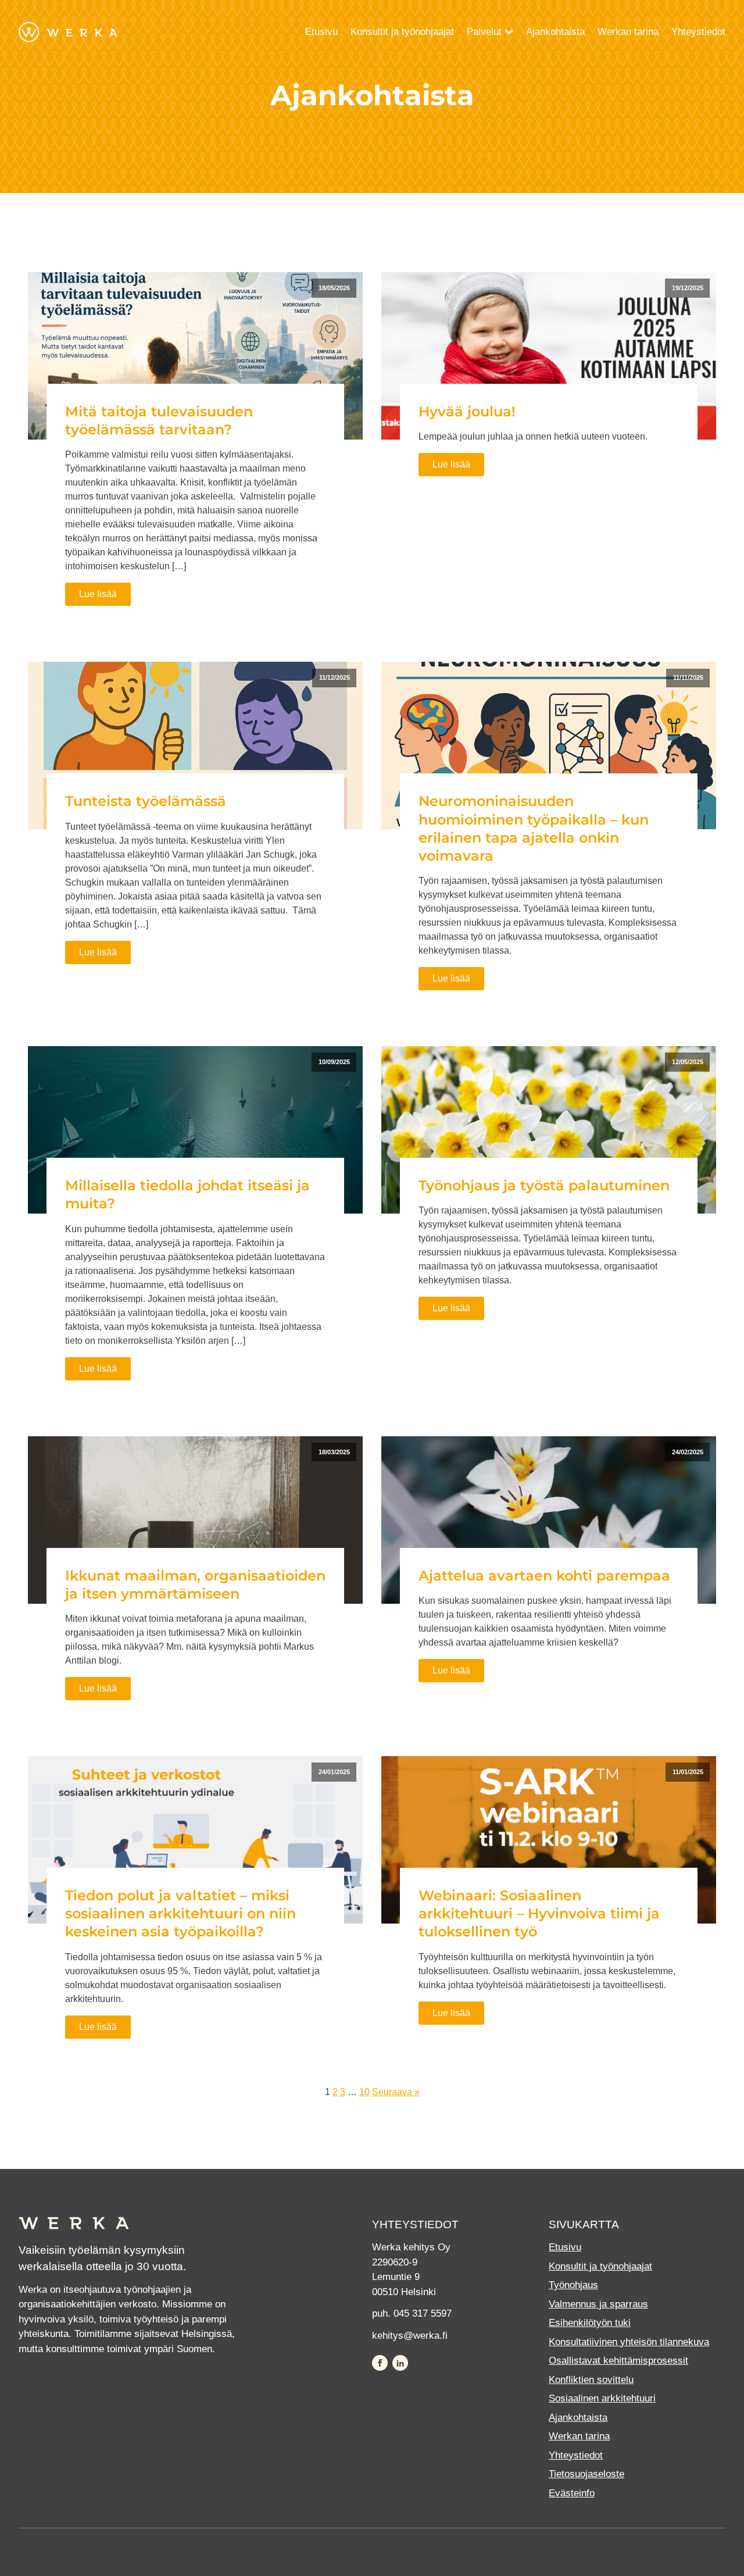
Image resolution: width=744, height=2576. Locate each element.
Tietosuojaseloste (586, 2474)
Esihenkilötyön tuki (590, 2323)
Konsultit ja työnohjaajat (402, 32)
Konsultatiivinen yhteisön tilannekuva (629, 2342)
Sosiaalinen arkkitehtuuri (602, 2398)
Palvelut (484, 32)
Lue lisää (98, 594)
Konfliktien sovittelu (591, 2380)
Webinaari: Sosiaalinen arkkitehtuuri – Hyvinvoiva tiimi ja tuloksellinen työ (539, 1913)
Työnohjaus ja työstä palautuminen (544, 1185)
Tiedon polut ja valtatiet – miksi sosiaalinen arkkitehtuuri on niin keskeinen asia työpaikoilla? (180, 1913)
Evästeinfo (572, 2493)
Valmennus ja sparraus (598, 2304)
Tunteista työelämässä (146, 801)
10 (364, 2092)
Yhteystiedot (698, 32)
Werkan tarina (628, 32)
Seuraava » (396, 2092)
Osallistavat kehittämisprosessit (618, 2361)
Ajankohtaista (555, 32)
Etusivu (321, 32)
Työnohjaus (573, 2285)
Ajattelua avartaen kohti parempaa (544, 1576)
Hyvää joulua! (467, 411)
